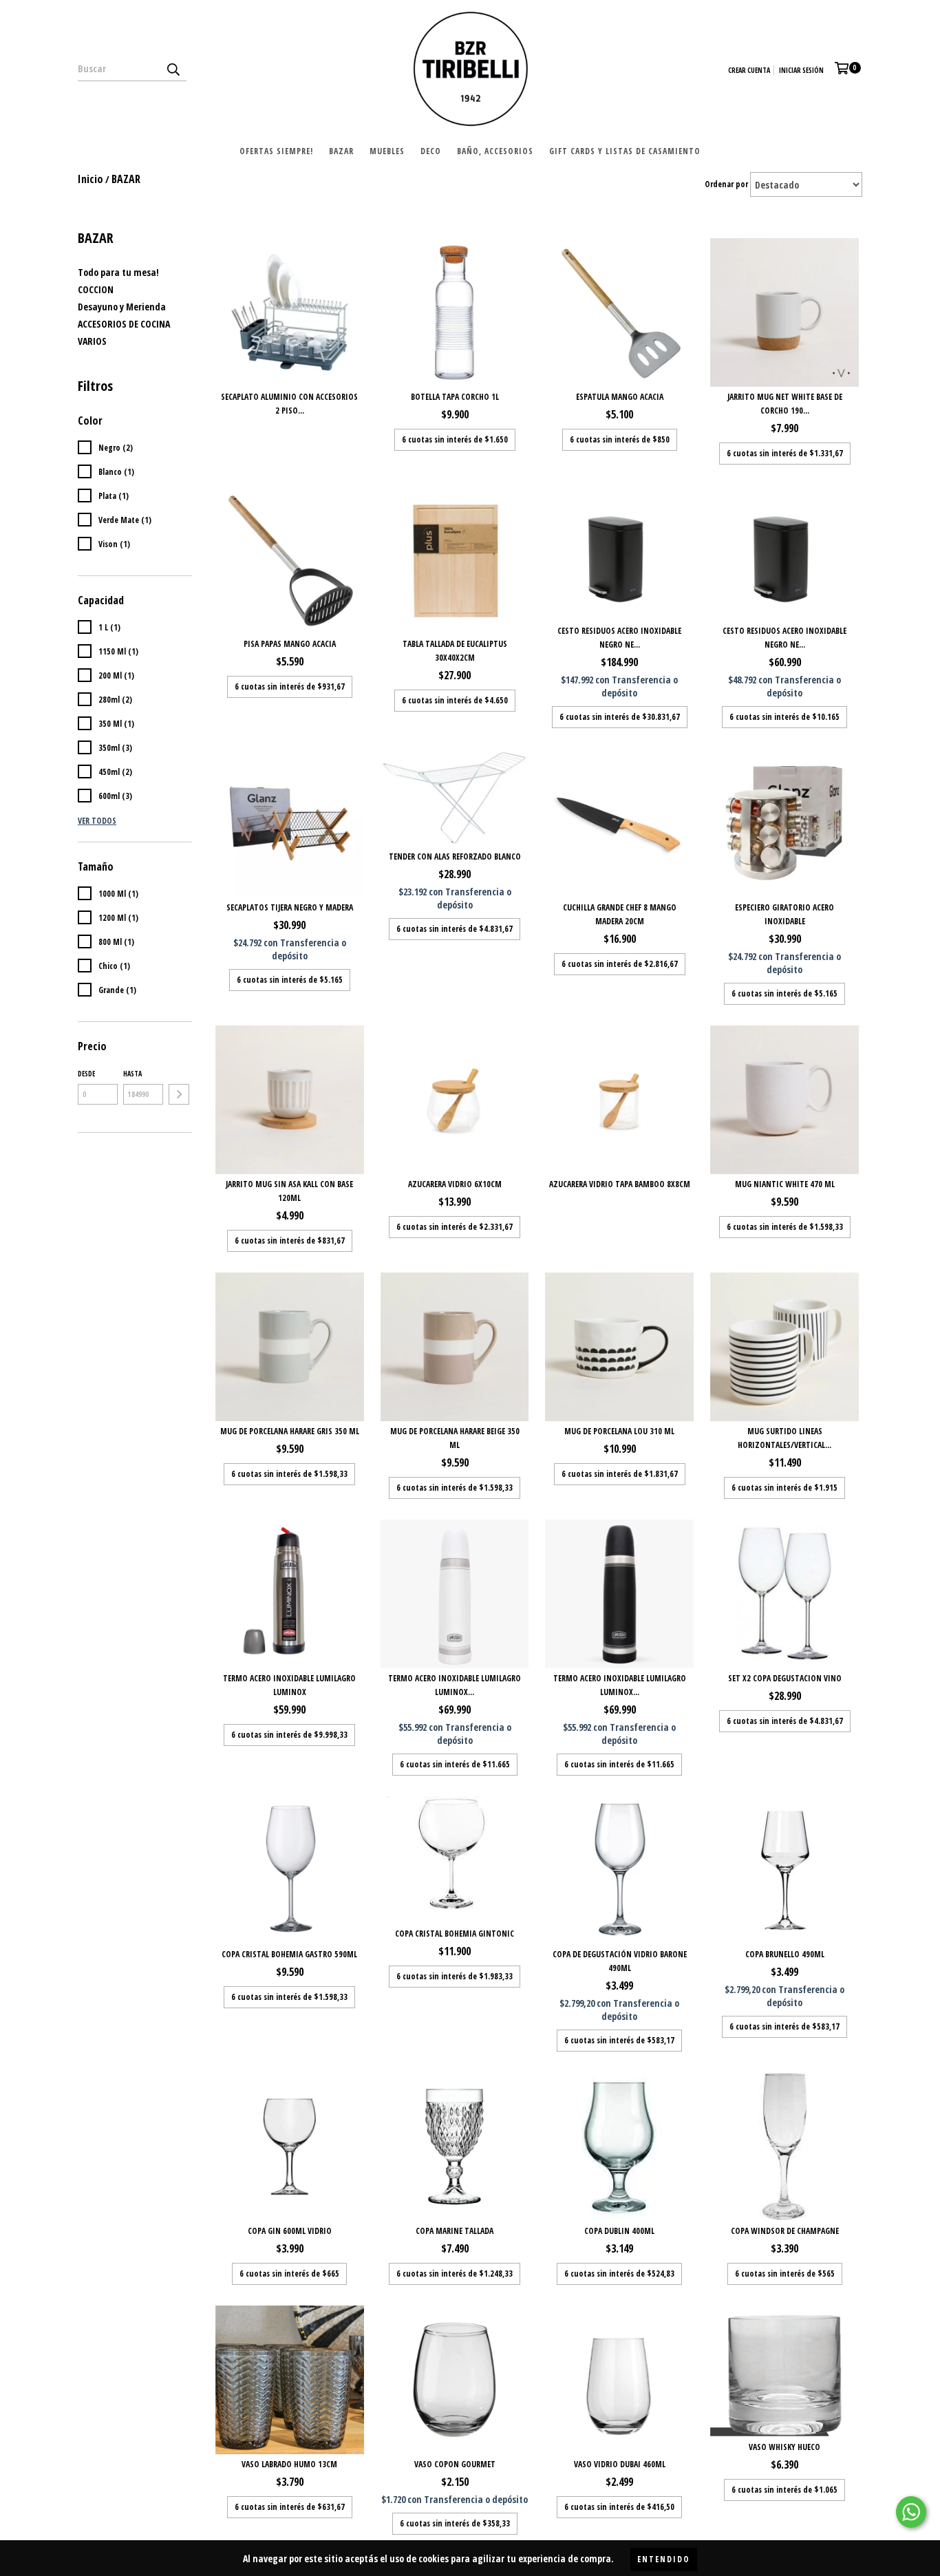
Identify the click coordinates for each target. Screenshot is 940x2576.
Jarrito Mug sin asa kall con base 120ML (289, 1191)
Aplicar (179, 1094)
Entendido (664, 2559)
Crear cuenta (749, 70)
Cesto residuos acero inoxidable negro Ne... (619, 638)
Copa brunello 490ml (785, 1954)
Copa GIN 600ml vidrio (290, 2231)
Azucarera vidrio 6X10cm (455, 1184)
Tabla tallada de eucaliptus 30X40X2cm (455, 651)
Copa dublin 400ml (619, 2231)
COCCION (96, 289)
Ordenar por (726, 184)
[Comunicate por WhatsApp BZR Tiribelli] (911, 2512)
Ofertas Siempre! (276, 151)
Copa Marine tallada (455, 2231)
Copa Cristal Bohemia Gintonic (455, 1934)
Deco (431, 151)
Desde (86, 1074)
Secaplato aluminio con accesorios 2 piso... (289, 404)
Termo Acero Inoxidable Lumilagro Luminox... (455, 1685)
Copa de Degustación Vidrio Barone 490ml (620, 1961)
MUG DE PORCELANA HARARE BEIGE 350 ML (455, 1438)
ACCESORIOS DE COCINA (124, 324)
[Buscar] (173, 69)
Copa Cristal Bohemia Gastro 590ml (289, 1954)
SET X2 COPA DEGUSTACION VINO (785, 1678)
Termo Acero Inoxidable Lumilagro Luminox (289, 1685)
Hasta (132, 1074)
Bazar (341, 151)
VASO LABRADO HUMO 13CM (289, 2464)
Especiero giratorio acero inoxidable (784, 914)
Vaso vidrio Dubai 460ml (620, 2464)
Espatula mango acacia (620, 397)
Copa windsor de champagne (785, 2231)
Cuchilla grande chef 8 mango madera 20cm (620, 914)
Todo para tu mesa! (118, 272)
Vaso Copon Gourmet (455, 2464)
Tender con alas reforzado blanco (455, 856)
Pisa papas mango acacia (290, 644)
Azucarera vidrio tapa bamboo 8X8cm (620, 1184)
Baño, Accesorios (495, 151)
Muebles (387, 151)
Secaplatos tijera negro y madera (290, 907)
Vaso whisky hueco (784, 2447)
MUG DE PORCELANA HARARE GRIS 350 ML (290, 1431)
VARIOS (92, 341)
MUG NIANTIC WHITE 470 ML (785, 1184)
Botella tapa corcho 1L (455, 397)
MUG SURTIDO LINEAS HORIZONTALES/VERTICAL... (784, 1438)
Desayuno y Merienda (122, 307)
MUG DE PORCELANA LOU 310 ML (619, 1431)
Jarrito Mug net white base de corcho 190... (785, 404)
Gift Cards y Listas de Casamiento (625, 151)
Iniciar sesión (801, 70)
